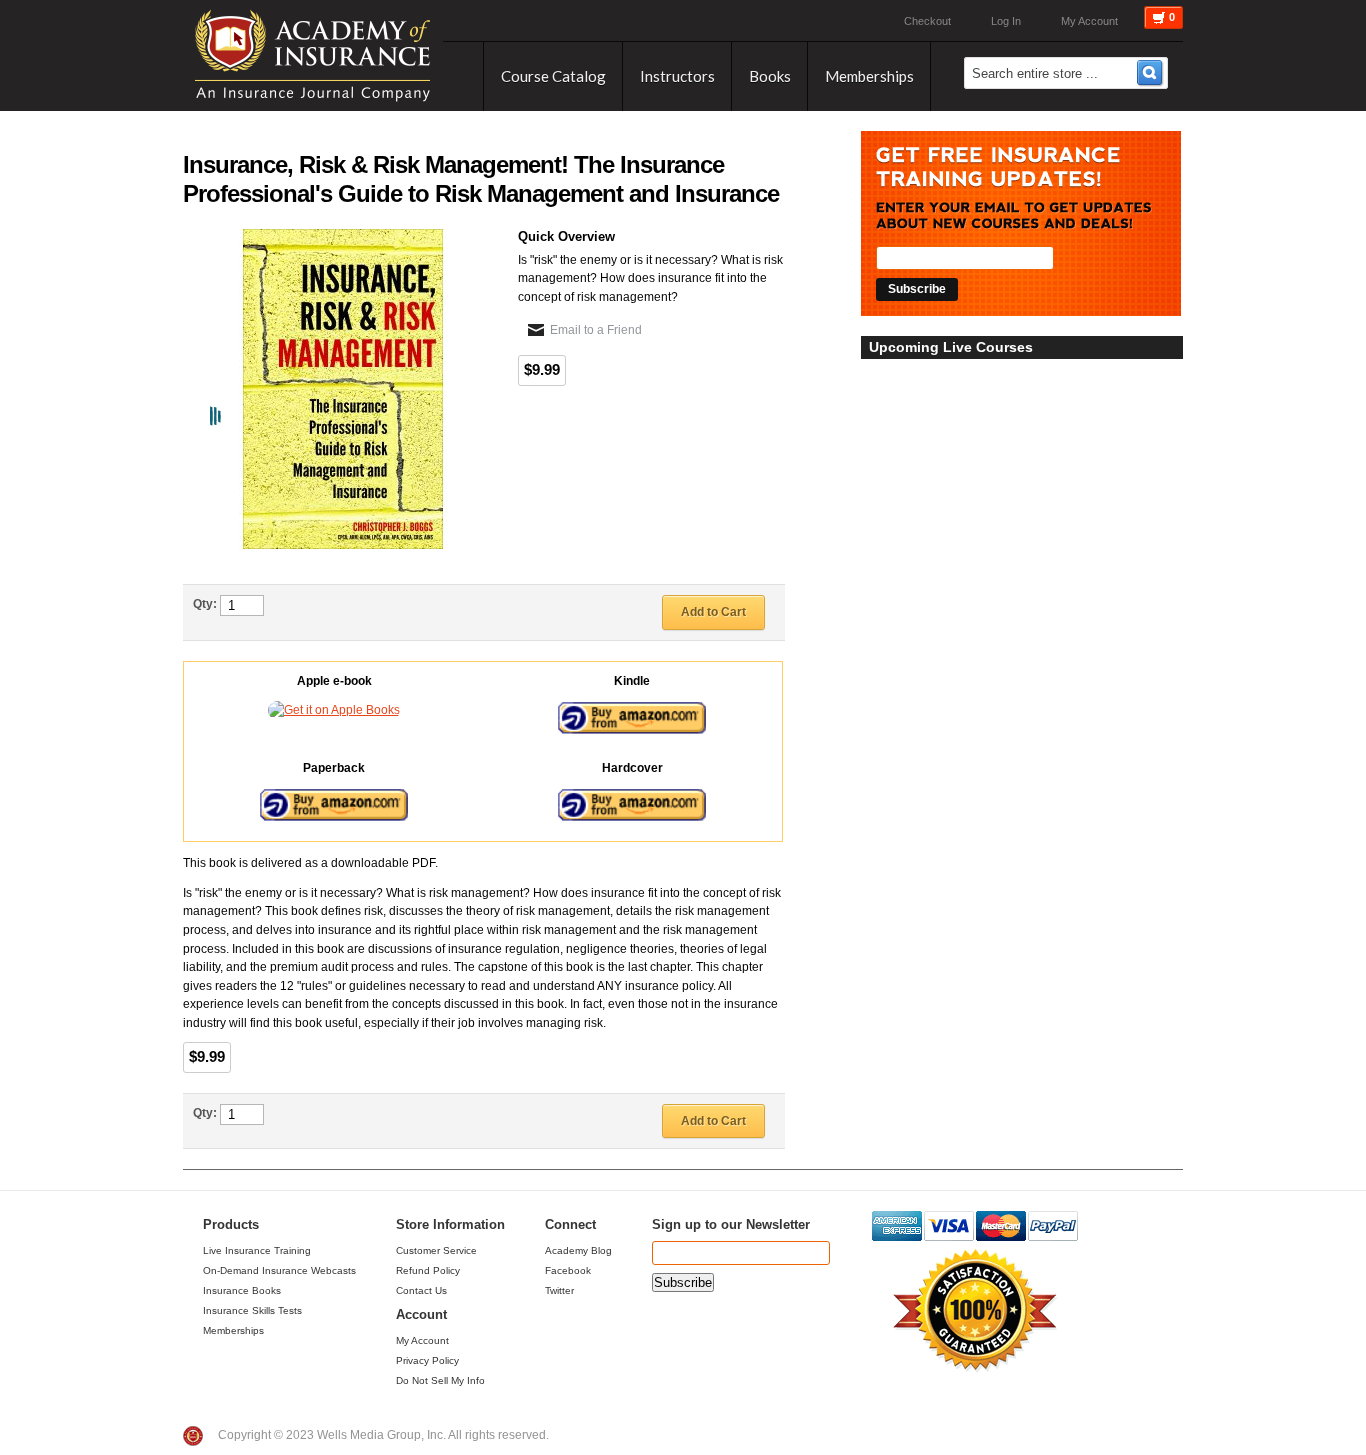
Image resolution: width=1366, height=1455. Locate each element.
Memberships (233, 1330)
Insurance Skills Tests (252, 1310)
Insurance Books (242, 1290)
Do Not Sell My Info (440, 1380)
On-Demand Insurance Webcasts (279, 1270)
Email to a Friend (596, 330)
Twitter (559, 1290)
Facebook (568, 1270)
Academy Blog (578, 1250)
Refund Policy (428, 1270)
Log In (1006, 21)
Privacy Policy (427, 1360)
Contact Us (421, 1290)
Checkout (927, 21)
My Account (1089, 21)
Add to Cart (713, 612)
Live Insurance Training (257, 1250)
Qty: (205, 604)
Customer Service (436, 1250)
